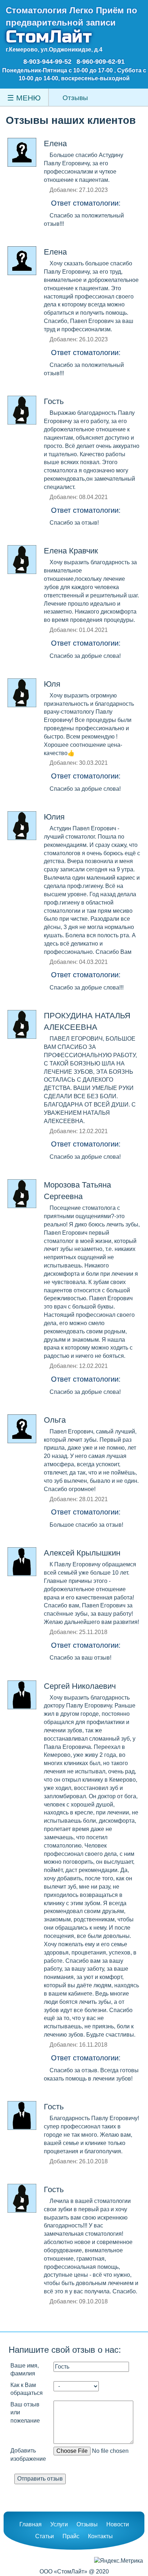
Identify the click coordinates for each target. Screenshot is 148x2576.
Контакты (100, 2536)
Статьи (45, 2536)
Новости (118, 2524)
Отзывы (87, 2524)
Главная (31, 2524)
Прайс (71, 2536)
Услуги (59, 2524)
